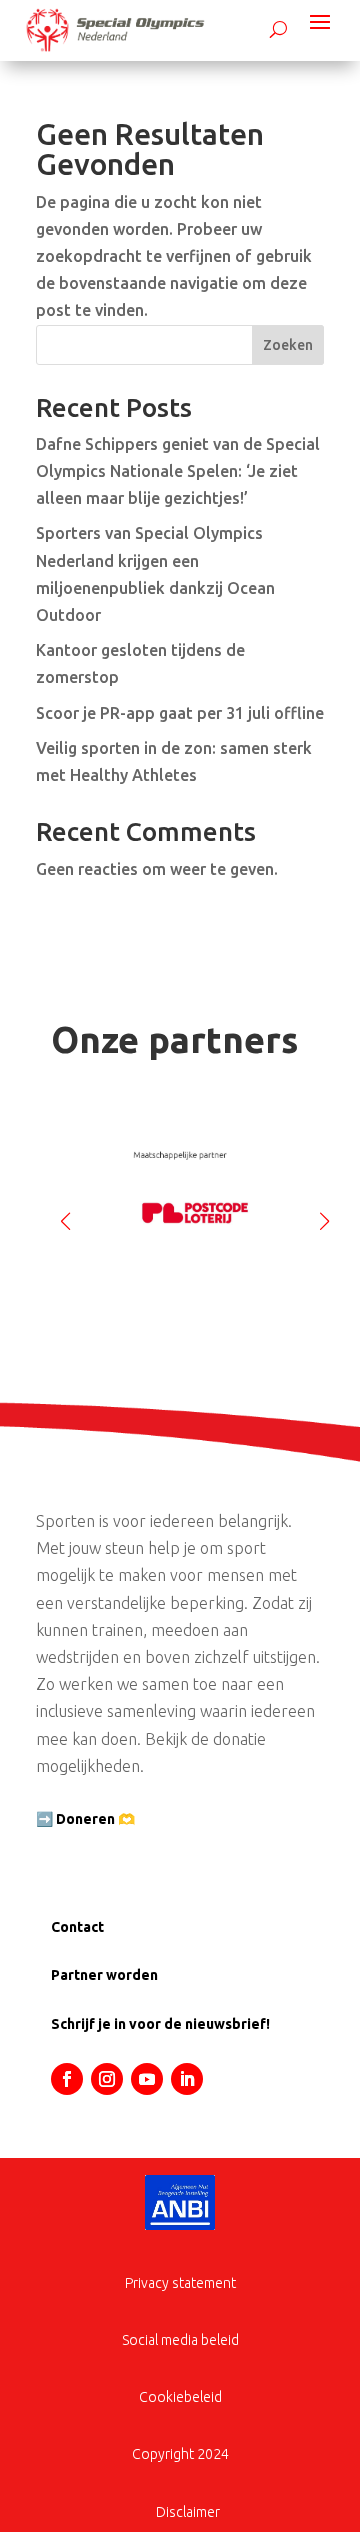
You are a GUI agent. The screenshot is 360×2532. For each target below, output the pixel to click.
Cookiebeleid (180, 2397)
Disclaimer (188, 2512)
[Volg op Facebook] (67, 2079)
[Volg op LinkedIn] (187, 2079)
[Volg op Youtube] (147, 2079)
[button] (324, 1212)
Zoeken (288, 345)
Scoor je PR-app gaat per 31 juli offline (180, 713)
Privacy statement (180, 2283)
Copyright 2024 (180, 2454)
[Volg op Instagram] (107, 2079)
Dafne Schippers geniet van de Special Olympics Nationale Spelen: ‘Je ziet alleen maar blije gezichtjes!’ (178, 471)
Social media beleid (180, 2340)
